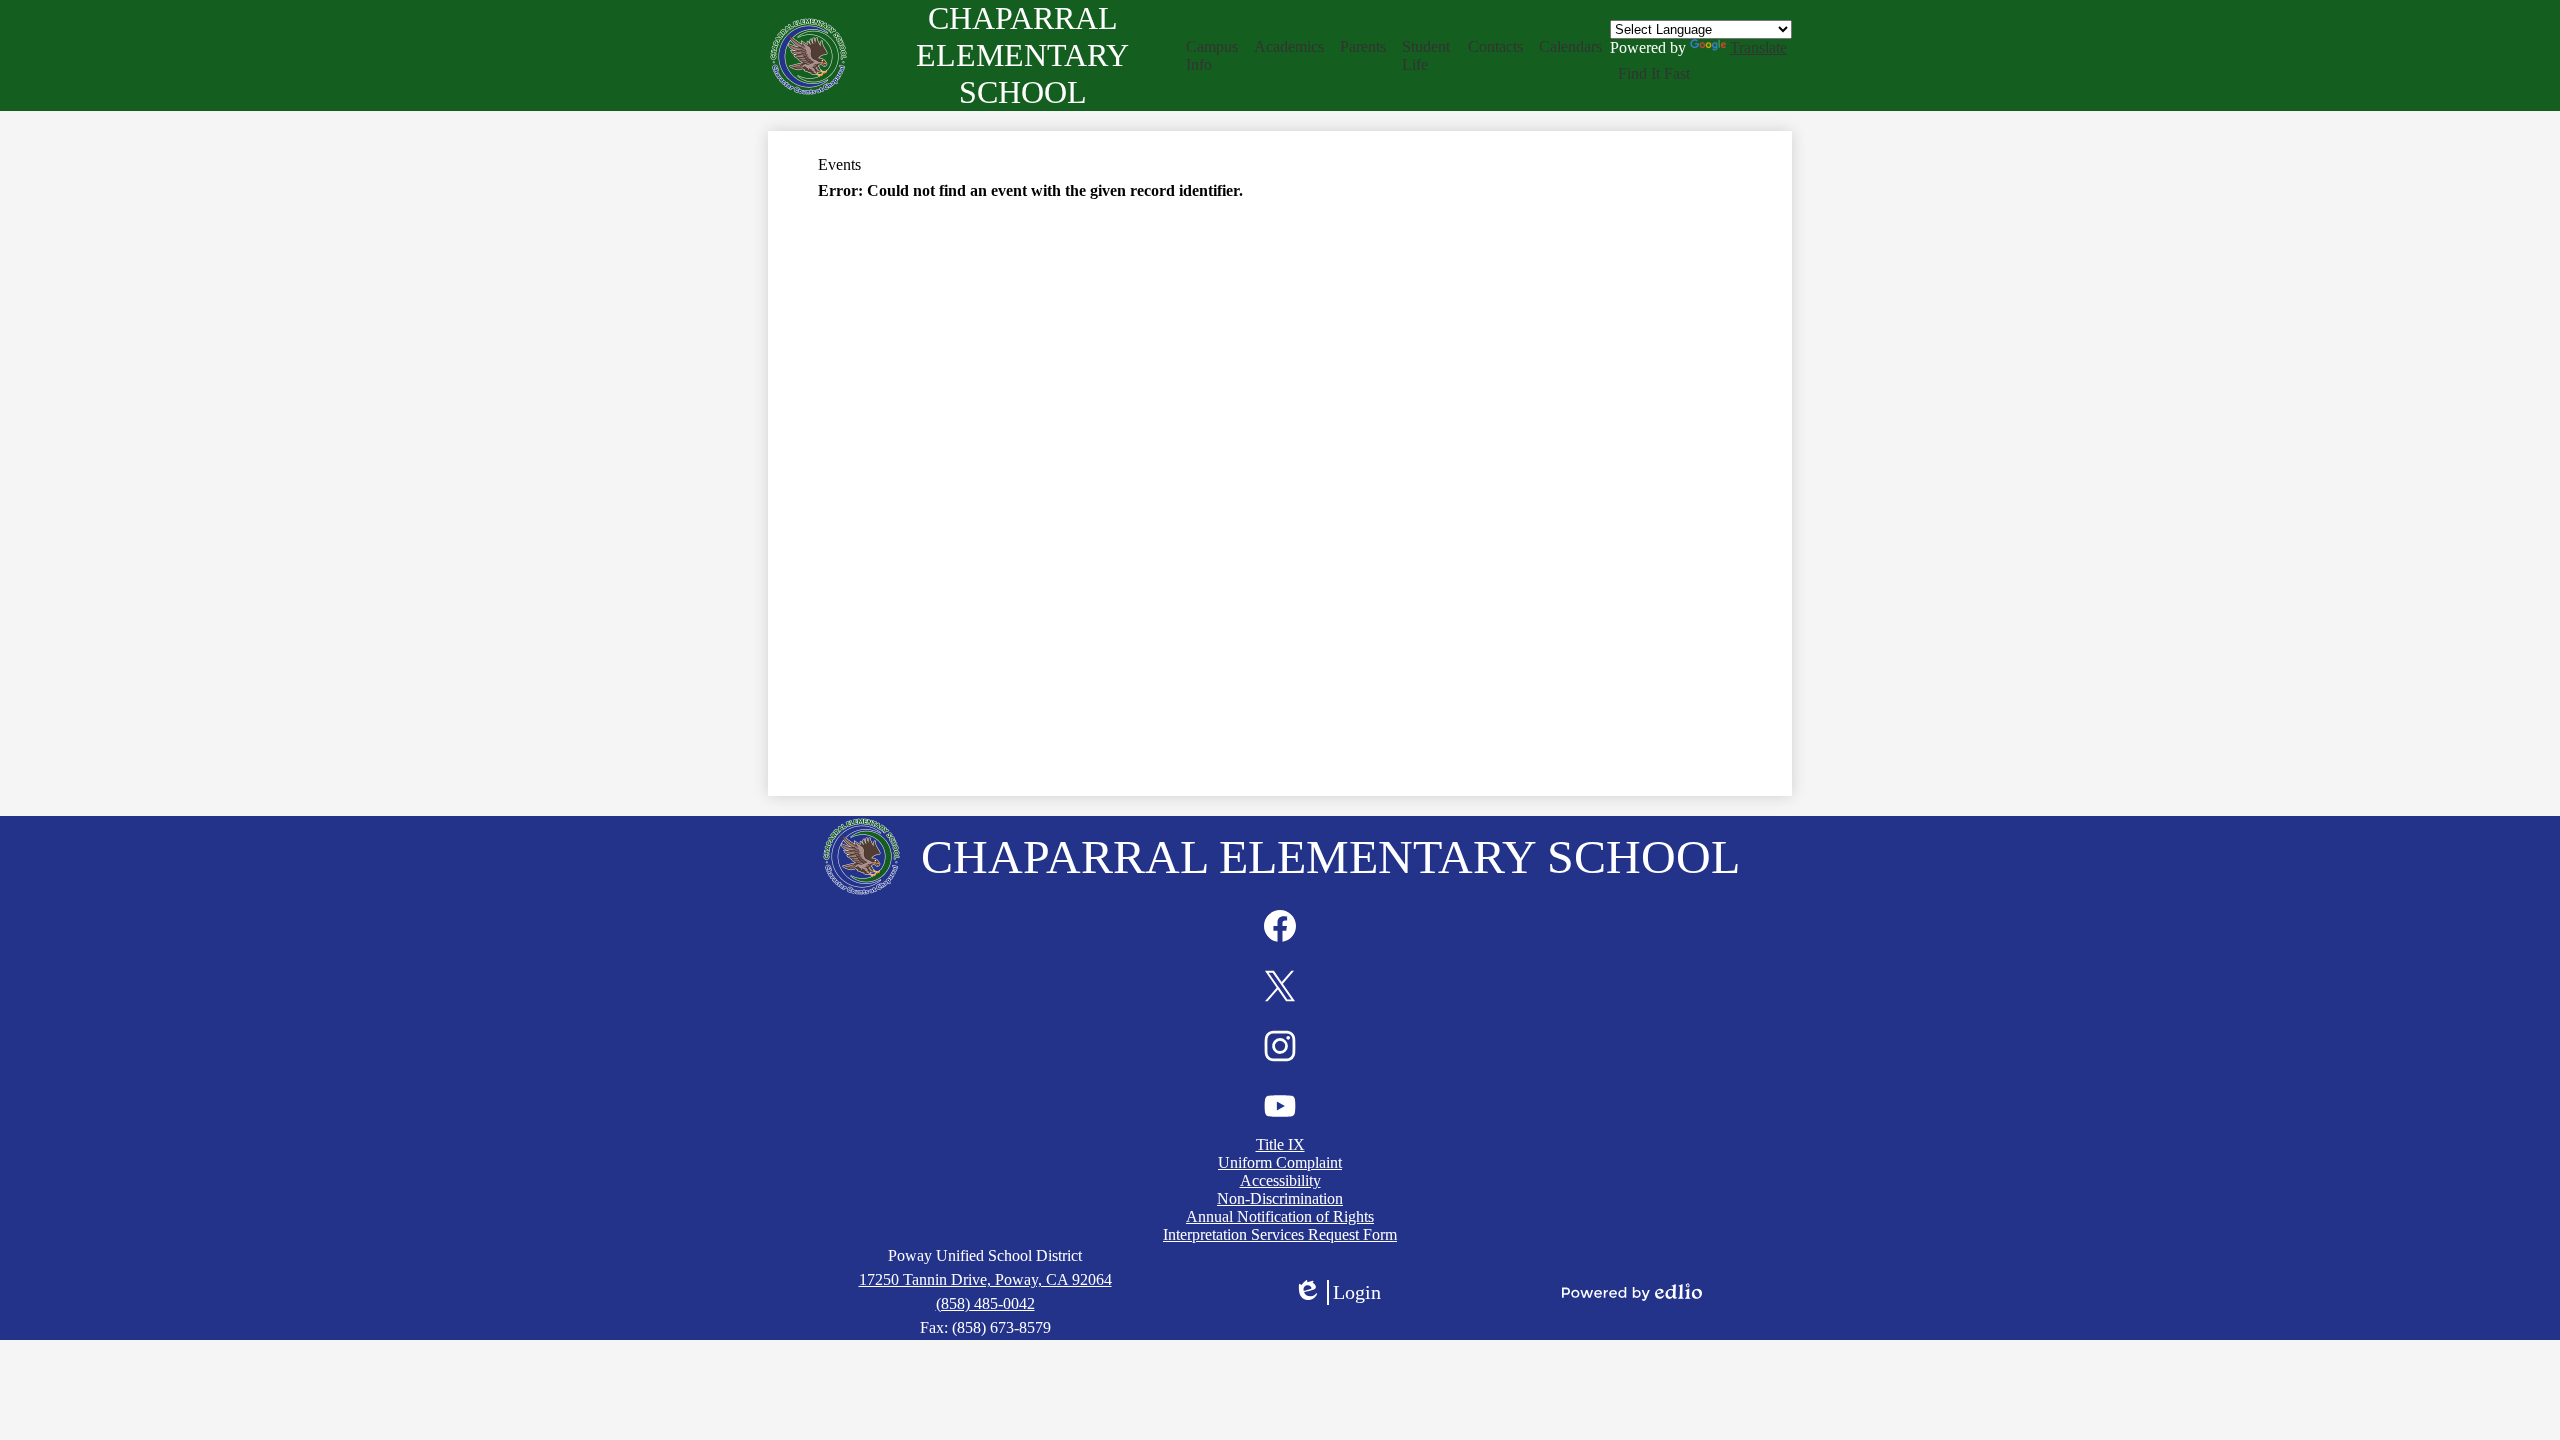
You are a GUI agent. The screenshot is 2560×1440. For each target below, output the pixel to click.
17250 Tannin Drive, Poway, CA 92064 (985, 1279)
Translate (1758, 47)
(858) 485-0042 (985, 1303)
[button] (1212, 56)
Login (1337, 1293)
